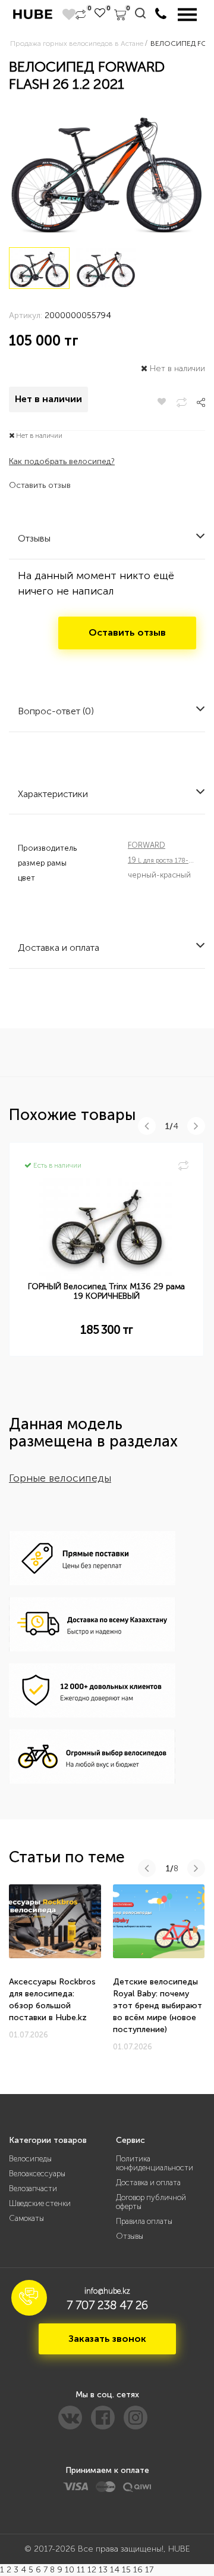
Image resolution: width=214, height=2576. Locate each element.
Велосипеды (30, 2159)
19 (169, 860)
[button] (29, 2298)
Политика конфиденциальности (155, 2163)
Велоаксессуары (37, 2174)
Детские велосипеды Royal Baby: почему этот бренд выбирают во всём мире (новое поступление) (158, 2006)
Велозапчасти (33, 2188)
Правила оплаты (144, 2221)
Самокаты (26, 2218)
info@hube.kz (107, 2291)
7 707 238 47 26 (107, 2305)
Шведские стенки (40, 2203)
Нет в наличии (48, 399)
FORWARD (147, 845)
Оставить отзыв (40, 485)
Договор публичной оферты (151, 2202)
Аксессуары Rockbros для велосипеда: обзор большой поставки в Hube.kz (52, 2000)
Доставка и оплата (148, 2183)
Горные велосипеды (60, 1478)
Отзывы (130, 2236)
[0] (81, 15)
